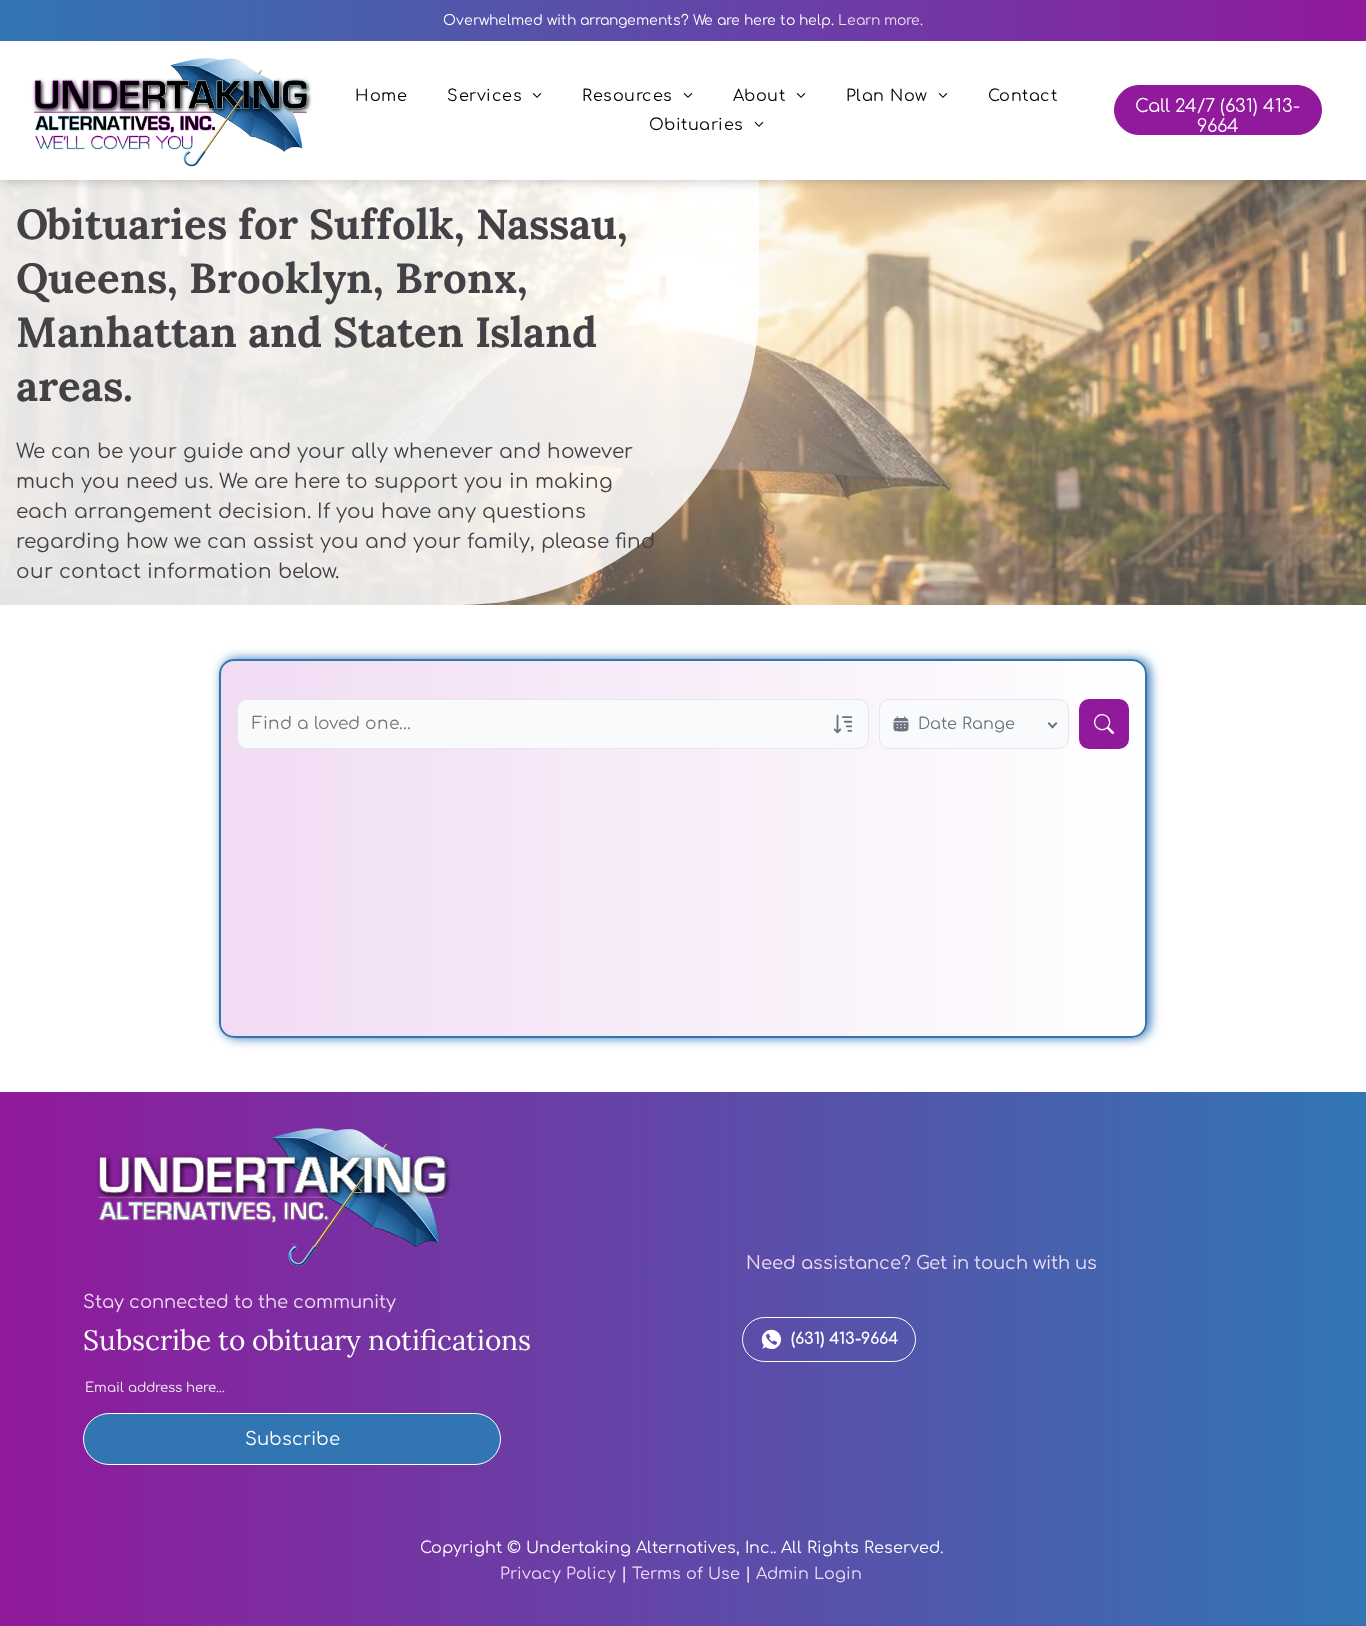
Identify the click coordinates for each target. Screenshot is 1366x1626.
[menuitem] (381, 96)
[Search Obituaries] (1104, 724)
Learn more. (880, 20)
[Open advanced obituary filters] (843, 724)
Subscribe (292, 1439)
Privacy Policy (558, 1574)
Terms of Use (686, 1574)
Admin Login (809, 1574)
